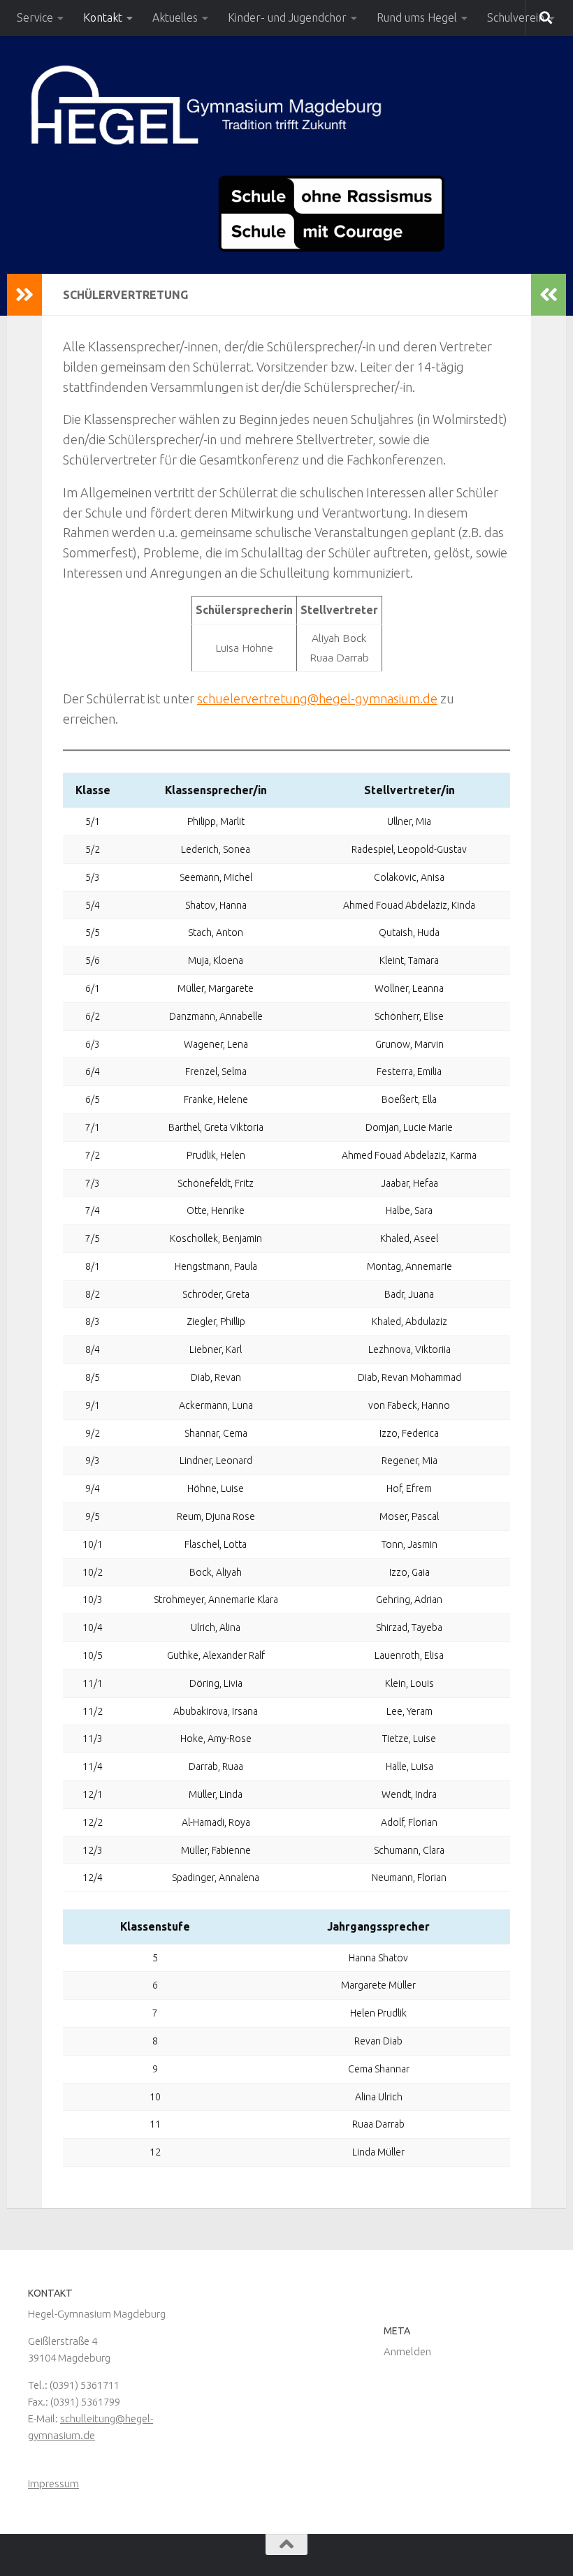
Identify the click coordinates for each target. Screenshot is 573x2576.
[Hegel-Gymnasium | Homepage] (206, 105)
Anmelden (407, 2351)
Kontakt (103, 17)
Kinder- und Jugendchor (287, 17)
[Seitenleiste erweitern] (24, 295)
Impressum (53, 2483)
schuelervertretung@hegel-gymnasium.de (317, 698)
